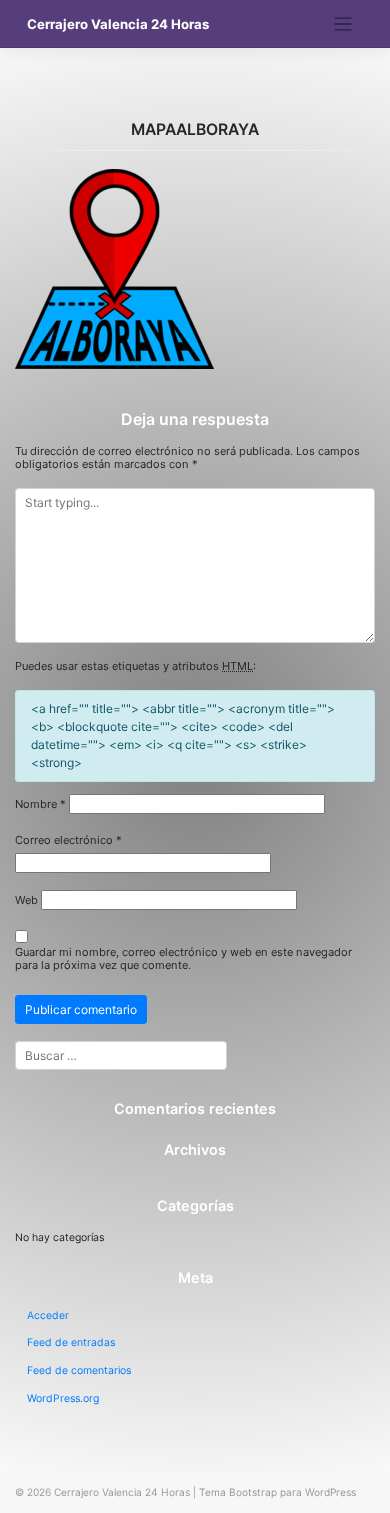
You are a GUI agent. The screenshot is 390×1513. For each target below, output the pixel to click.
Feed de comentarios (79, 1370)
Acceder (48, 1315)
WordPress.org (63, 1398)
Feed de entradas (71, 1342)
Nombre (40, 804)
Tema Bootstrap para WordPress (277, 1492)
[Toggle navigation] (343, 24)
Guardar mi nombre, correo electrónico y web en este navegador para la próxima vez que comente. (183, 959)
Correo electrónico (68, 840)
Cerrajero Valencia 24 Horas (118, 24)
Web (26, 900)
